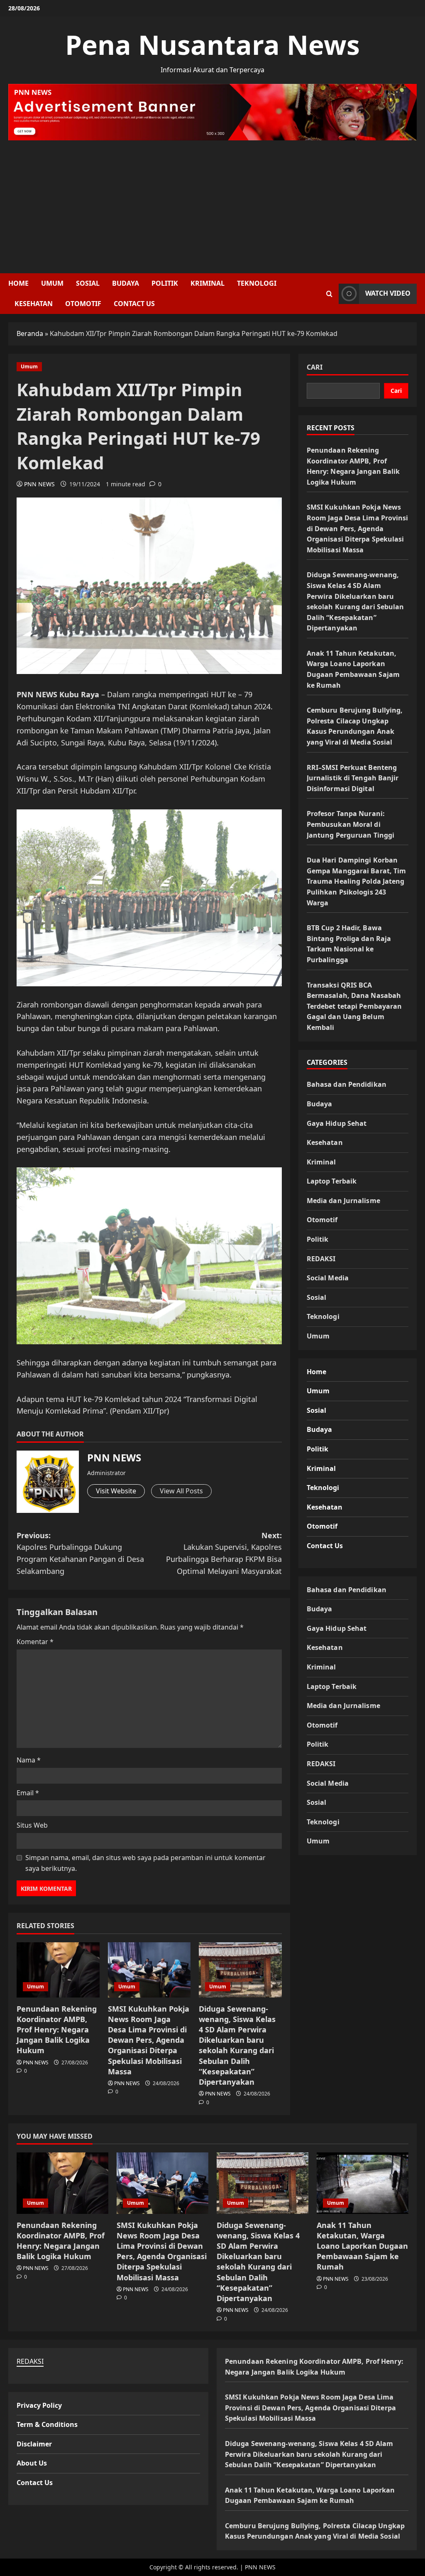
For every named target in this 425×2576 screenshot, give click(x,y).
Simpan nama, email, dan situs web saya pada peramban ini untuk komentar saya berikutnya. (145, 1863)
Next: (224, 1553)
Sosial (88, 283)
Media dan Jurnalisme (343, 1201)
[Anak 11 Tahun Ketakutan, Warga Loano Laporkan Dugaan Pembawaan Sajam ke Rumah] (363, 2183)
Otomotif (83, 304)
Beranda (30, 333)
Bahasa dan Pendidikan (347, 1084)
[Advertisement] (212, 203)
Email (28, 1793)
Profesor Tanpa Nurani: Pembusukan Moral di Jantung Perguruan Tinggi (351, 824)
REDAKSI (321, 1259)
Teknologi (257, 283)
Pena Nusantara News (212, 45)
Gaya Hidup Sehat (337, 1123)
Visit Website (116, 1491)
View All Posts (181, 1491)
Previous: (80, 1553)
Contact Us (134, 304)
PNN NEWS (39, 484)
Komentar (35, 1642)
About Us (32, 2463)
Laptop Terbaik (332, 1181)
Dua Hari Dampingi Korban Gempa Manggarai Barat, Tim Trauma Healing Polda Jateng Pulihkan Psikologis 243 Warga (357, 881)
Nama (29, 1760)
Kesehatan (34, 304)
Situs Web (32, 1825)
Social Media (328, 1278)
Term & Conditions (47, 2424)
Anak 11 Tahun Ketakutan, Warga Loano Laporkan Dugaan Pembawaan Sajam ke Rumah (362, 2246)
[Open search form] (329, 294)
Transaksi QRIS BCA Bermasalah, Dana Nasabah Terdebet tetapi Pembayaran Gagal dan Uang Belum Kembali (354, 1006)
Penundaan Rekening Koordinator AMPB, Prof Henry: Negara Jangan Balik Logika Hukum (57, 2030)
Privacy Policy (39, 2405)
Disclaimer (34, 2444)
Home (18, 283)
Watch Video (388, 293)
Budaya (126, 283)
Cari (315, 367)
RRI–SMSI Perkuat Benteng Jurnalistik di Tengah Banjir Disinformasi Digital (353, 778)
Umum (52, 283)
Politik (165, 283)
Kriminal (208, 283)
